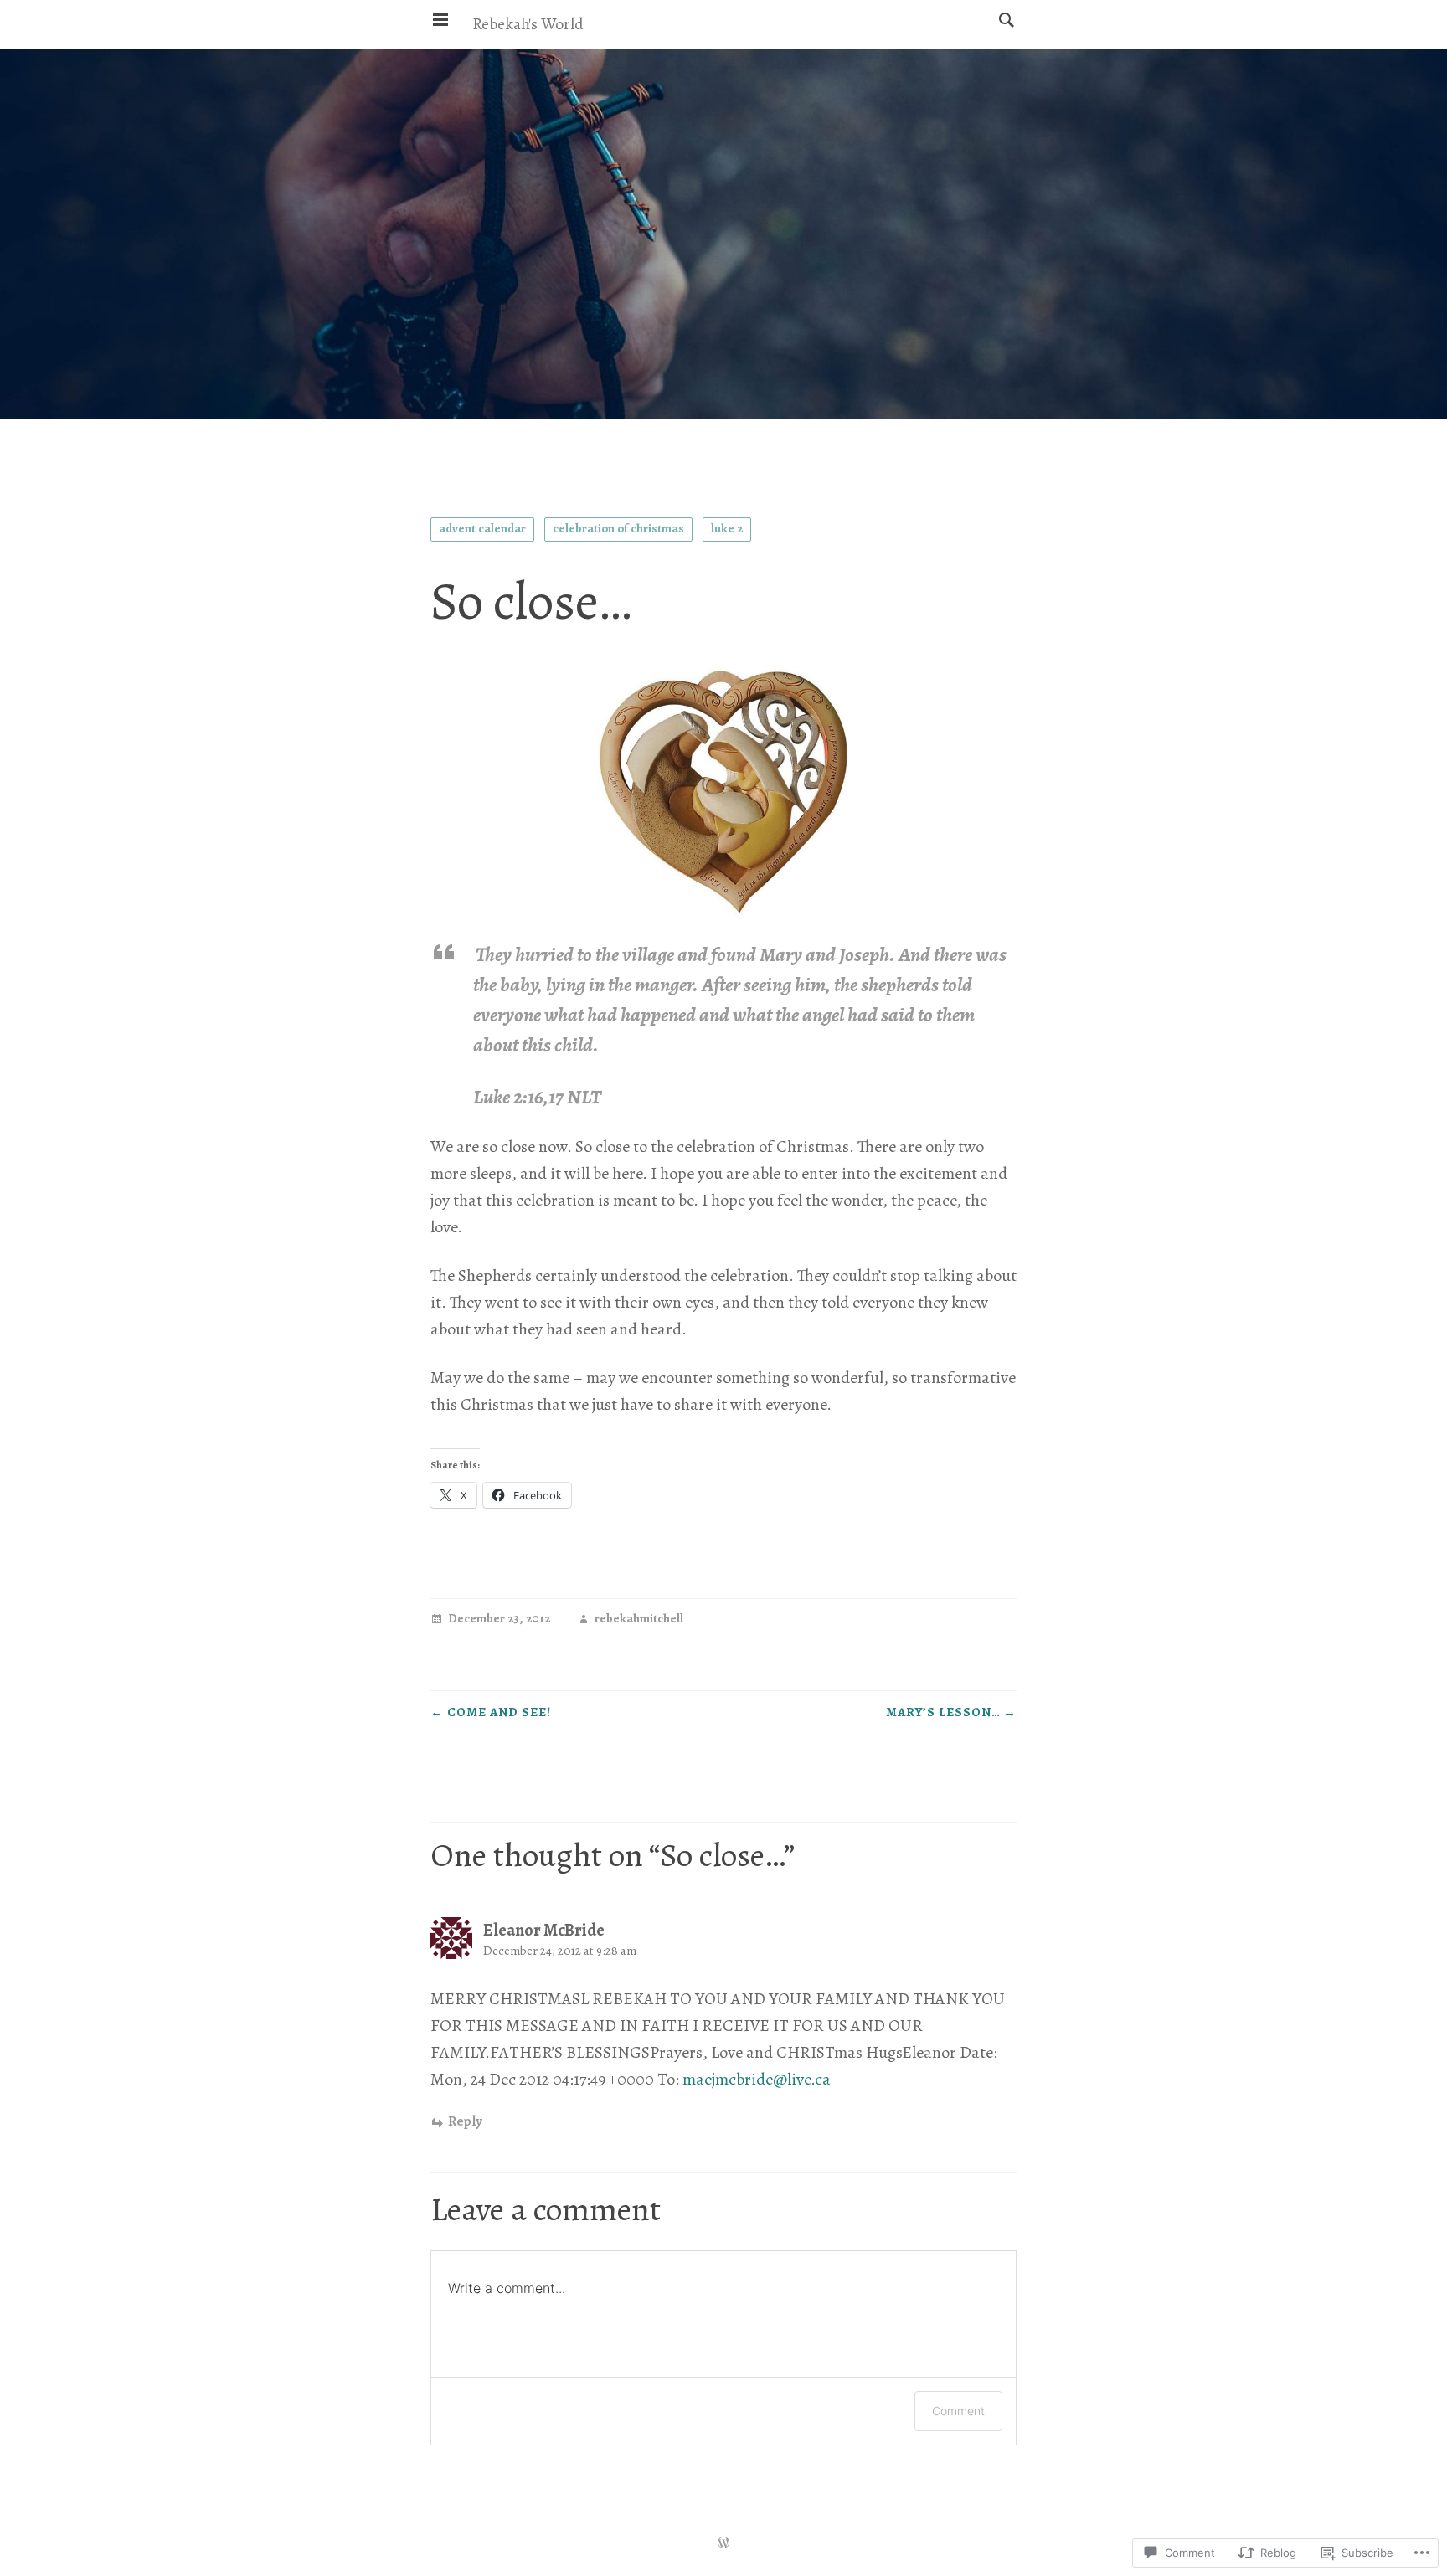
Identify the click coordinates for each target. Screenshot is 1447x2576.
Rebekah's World (528, 24)
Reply (465, 2122)
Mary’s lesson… (951, 1712)
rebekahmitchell (639, 1620)
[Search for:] (1002, 20)
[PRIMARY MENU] (440, 20)
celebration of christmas (618, 528)
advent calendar (482, 528)
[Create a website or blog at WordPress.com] (723, 2544)
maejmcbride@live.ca (757, 2079)
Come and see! (491, 1712)
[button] (723, 792)
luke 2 (727, 528)
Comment (958, 2411)
